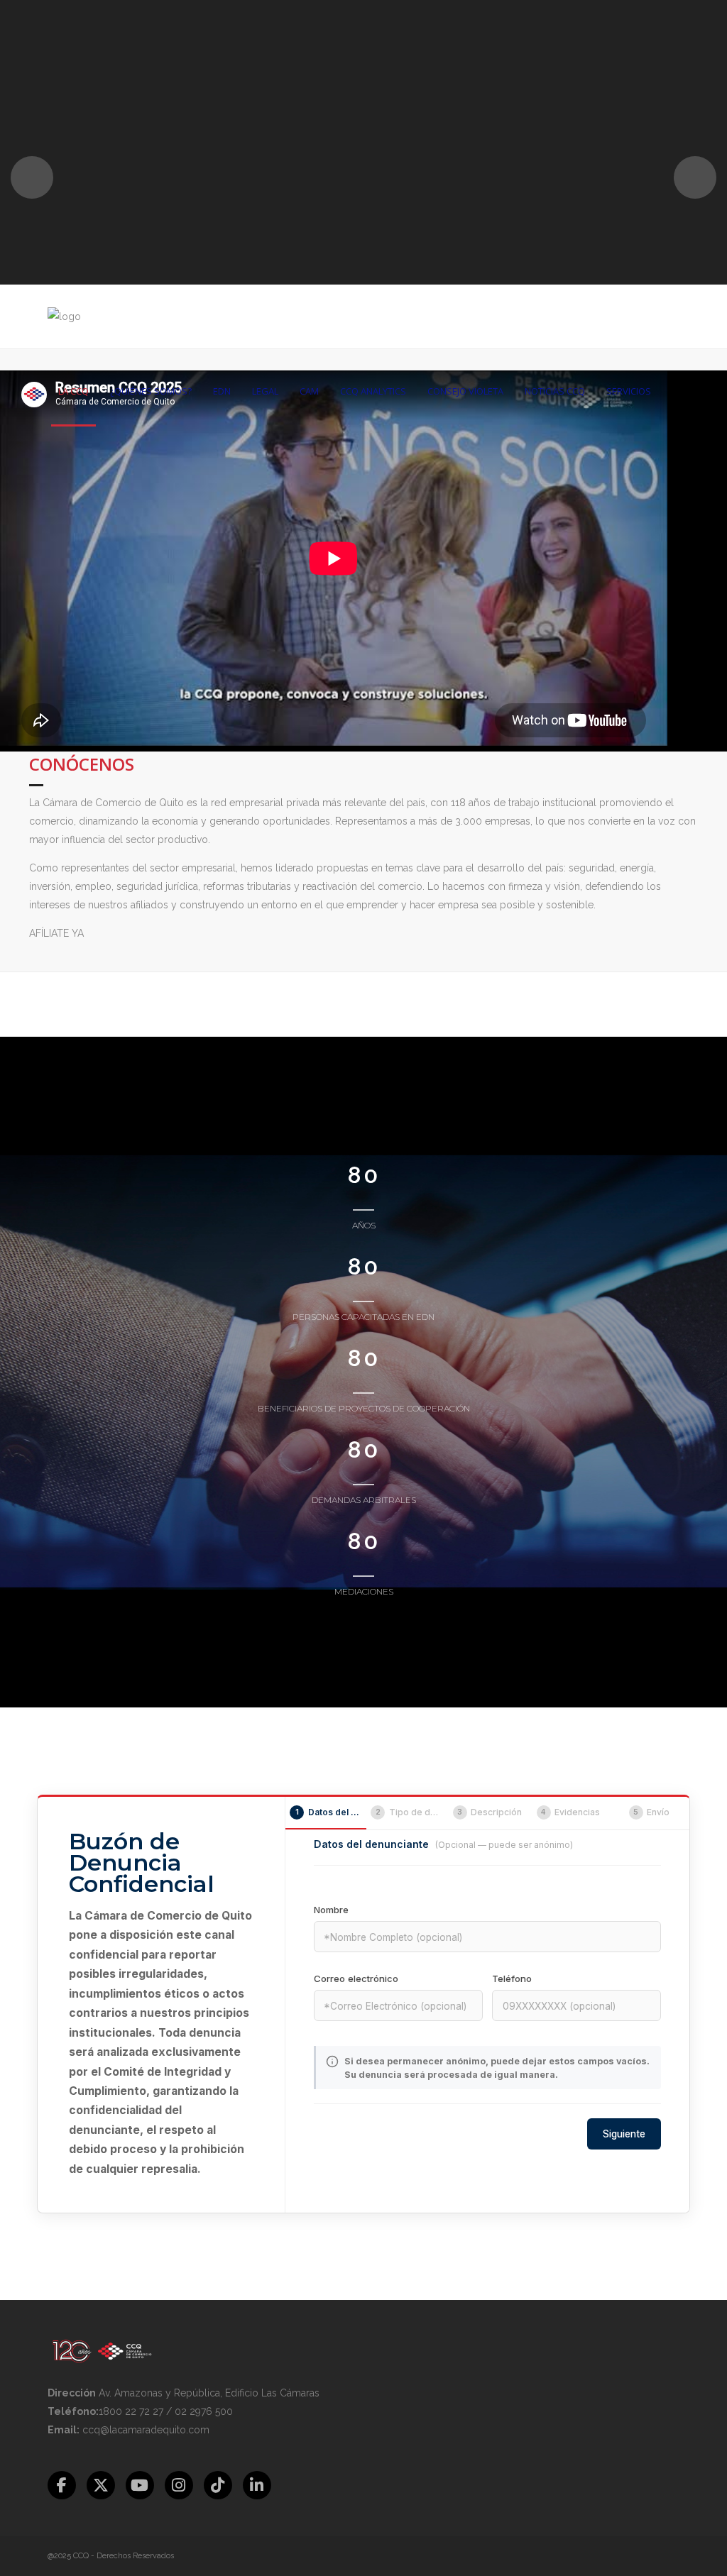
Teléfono (512, 1978)
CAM (309, 391)
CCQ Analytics (373, 391)
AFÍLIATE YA (56, 933)
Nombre (331, 1910)
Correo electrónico (356, 1978)
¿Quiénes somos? (151, 391)
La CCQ (73, 391)
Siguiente (624, 2134)
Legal (265, 391)
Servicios (629, 391)
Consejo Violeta (465, 391)
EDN (222, 391)
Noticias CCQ (555, 391)
